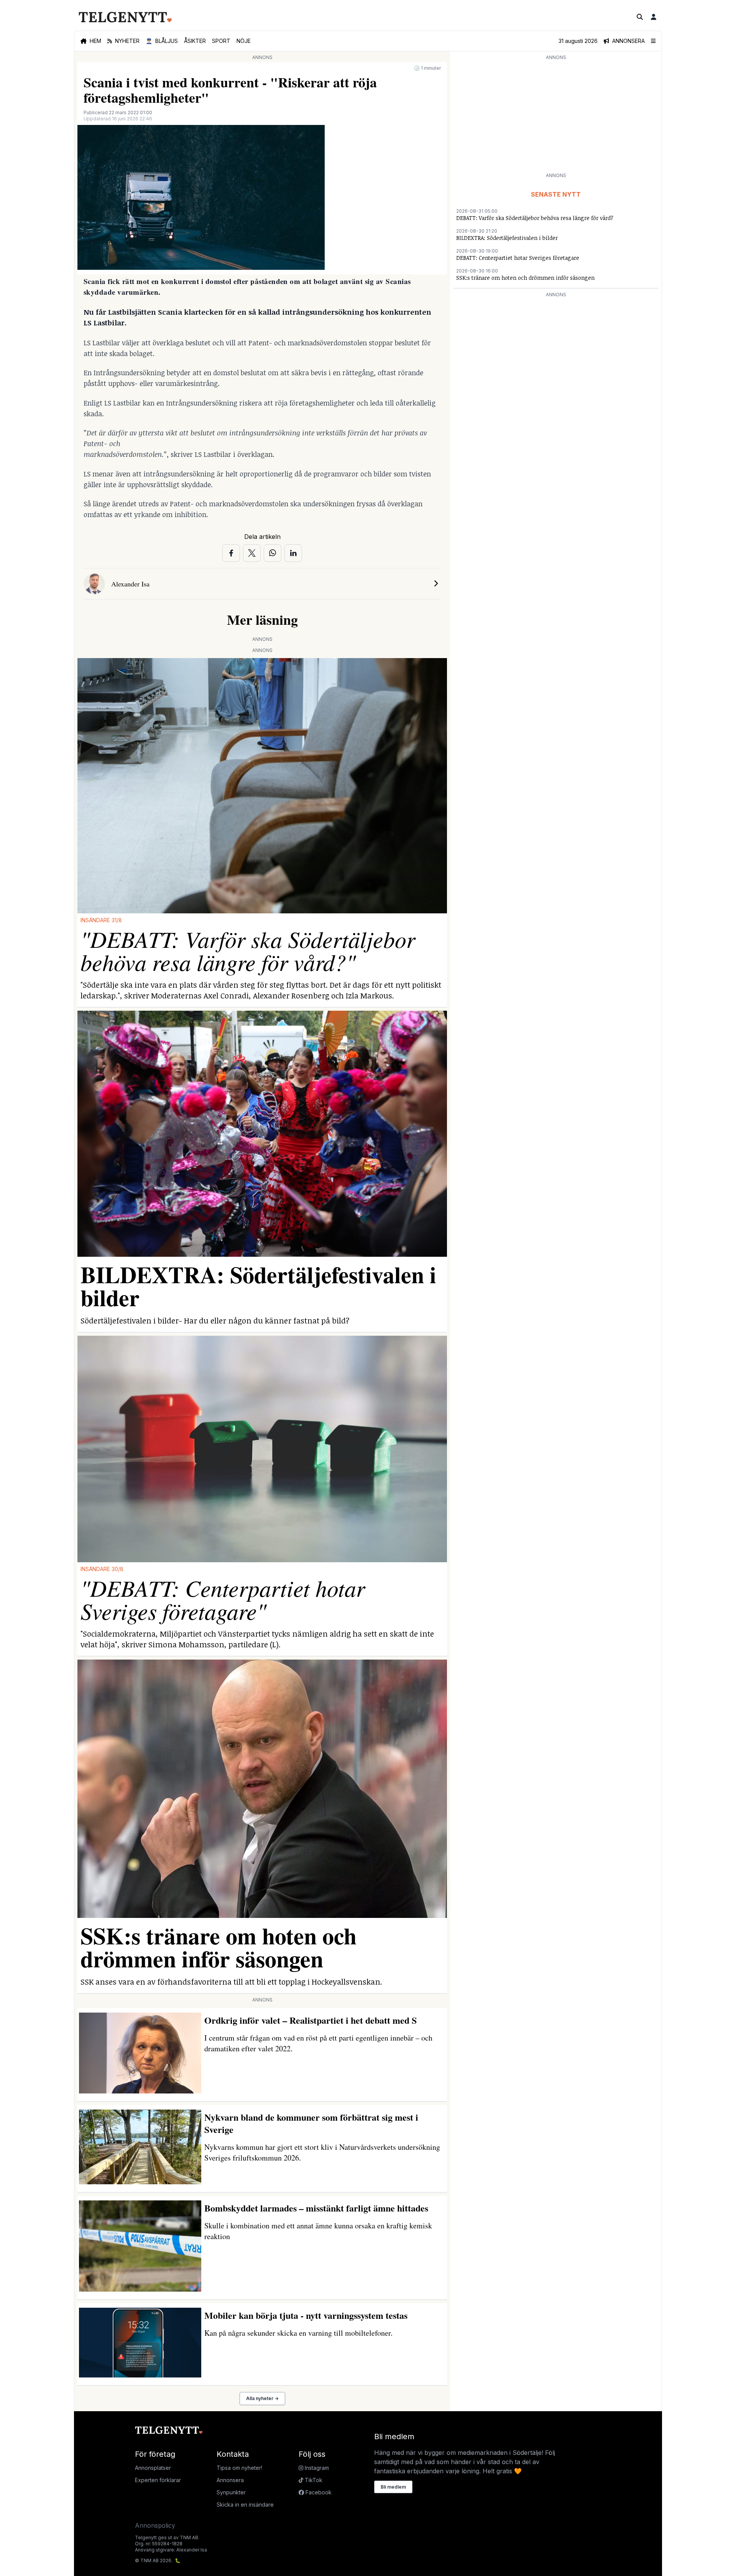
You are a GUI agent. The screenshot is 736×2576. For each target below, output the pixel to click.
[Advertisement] (556, 116)
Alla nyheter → (262, 2398)
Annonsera (230, 2480)
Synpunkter (231, 2492)
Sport (221, 41)
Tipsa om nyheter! (239, 2468)
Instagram (316, 2468)
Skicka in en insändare (245, 2505)
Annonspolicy (155, 2525)
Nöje (244, 41)
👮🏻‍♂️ (162, 41)
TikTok (313, 2480)
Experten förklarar (158, 2480)
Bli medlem (393, 2487)
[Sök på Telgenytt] (640, 17)
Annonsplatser (153, 2468)
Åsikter (195, 41)
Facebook (318, 2492)
